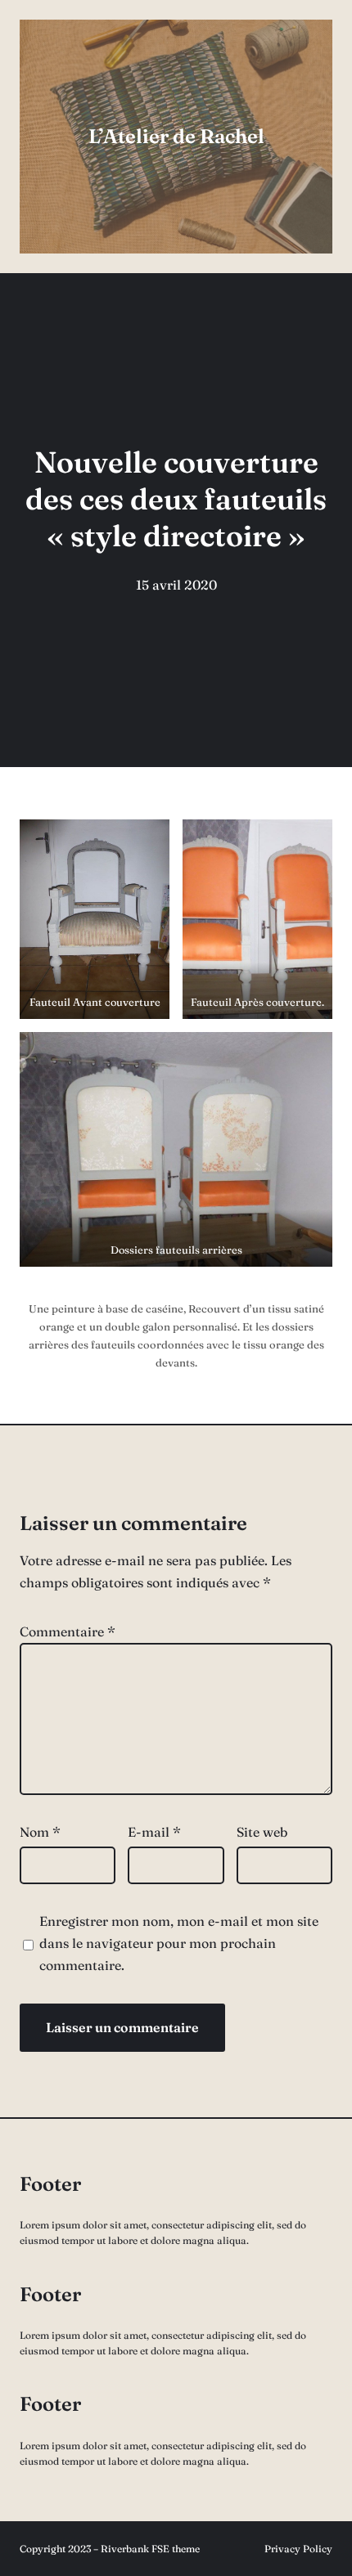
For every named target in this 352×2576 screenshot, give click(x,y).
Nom (40, 1832)
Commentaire (68, 1631)
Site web (262, 1832)
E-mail (154, 1832)
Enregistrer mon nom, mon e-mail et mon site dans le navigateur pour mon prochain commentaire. (179, 1943)
